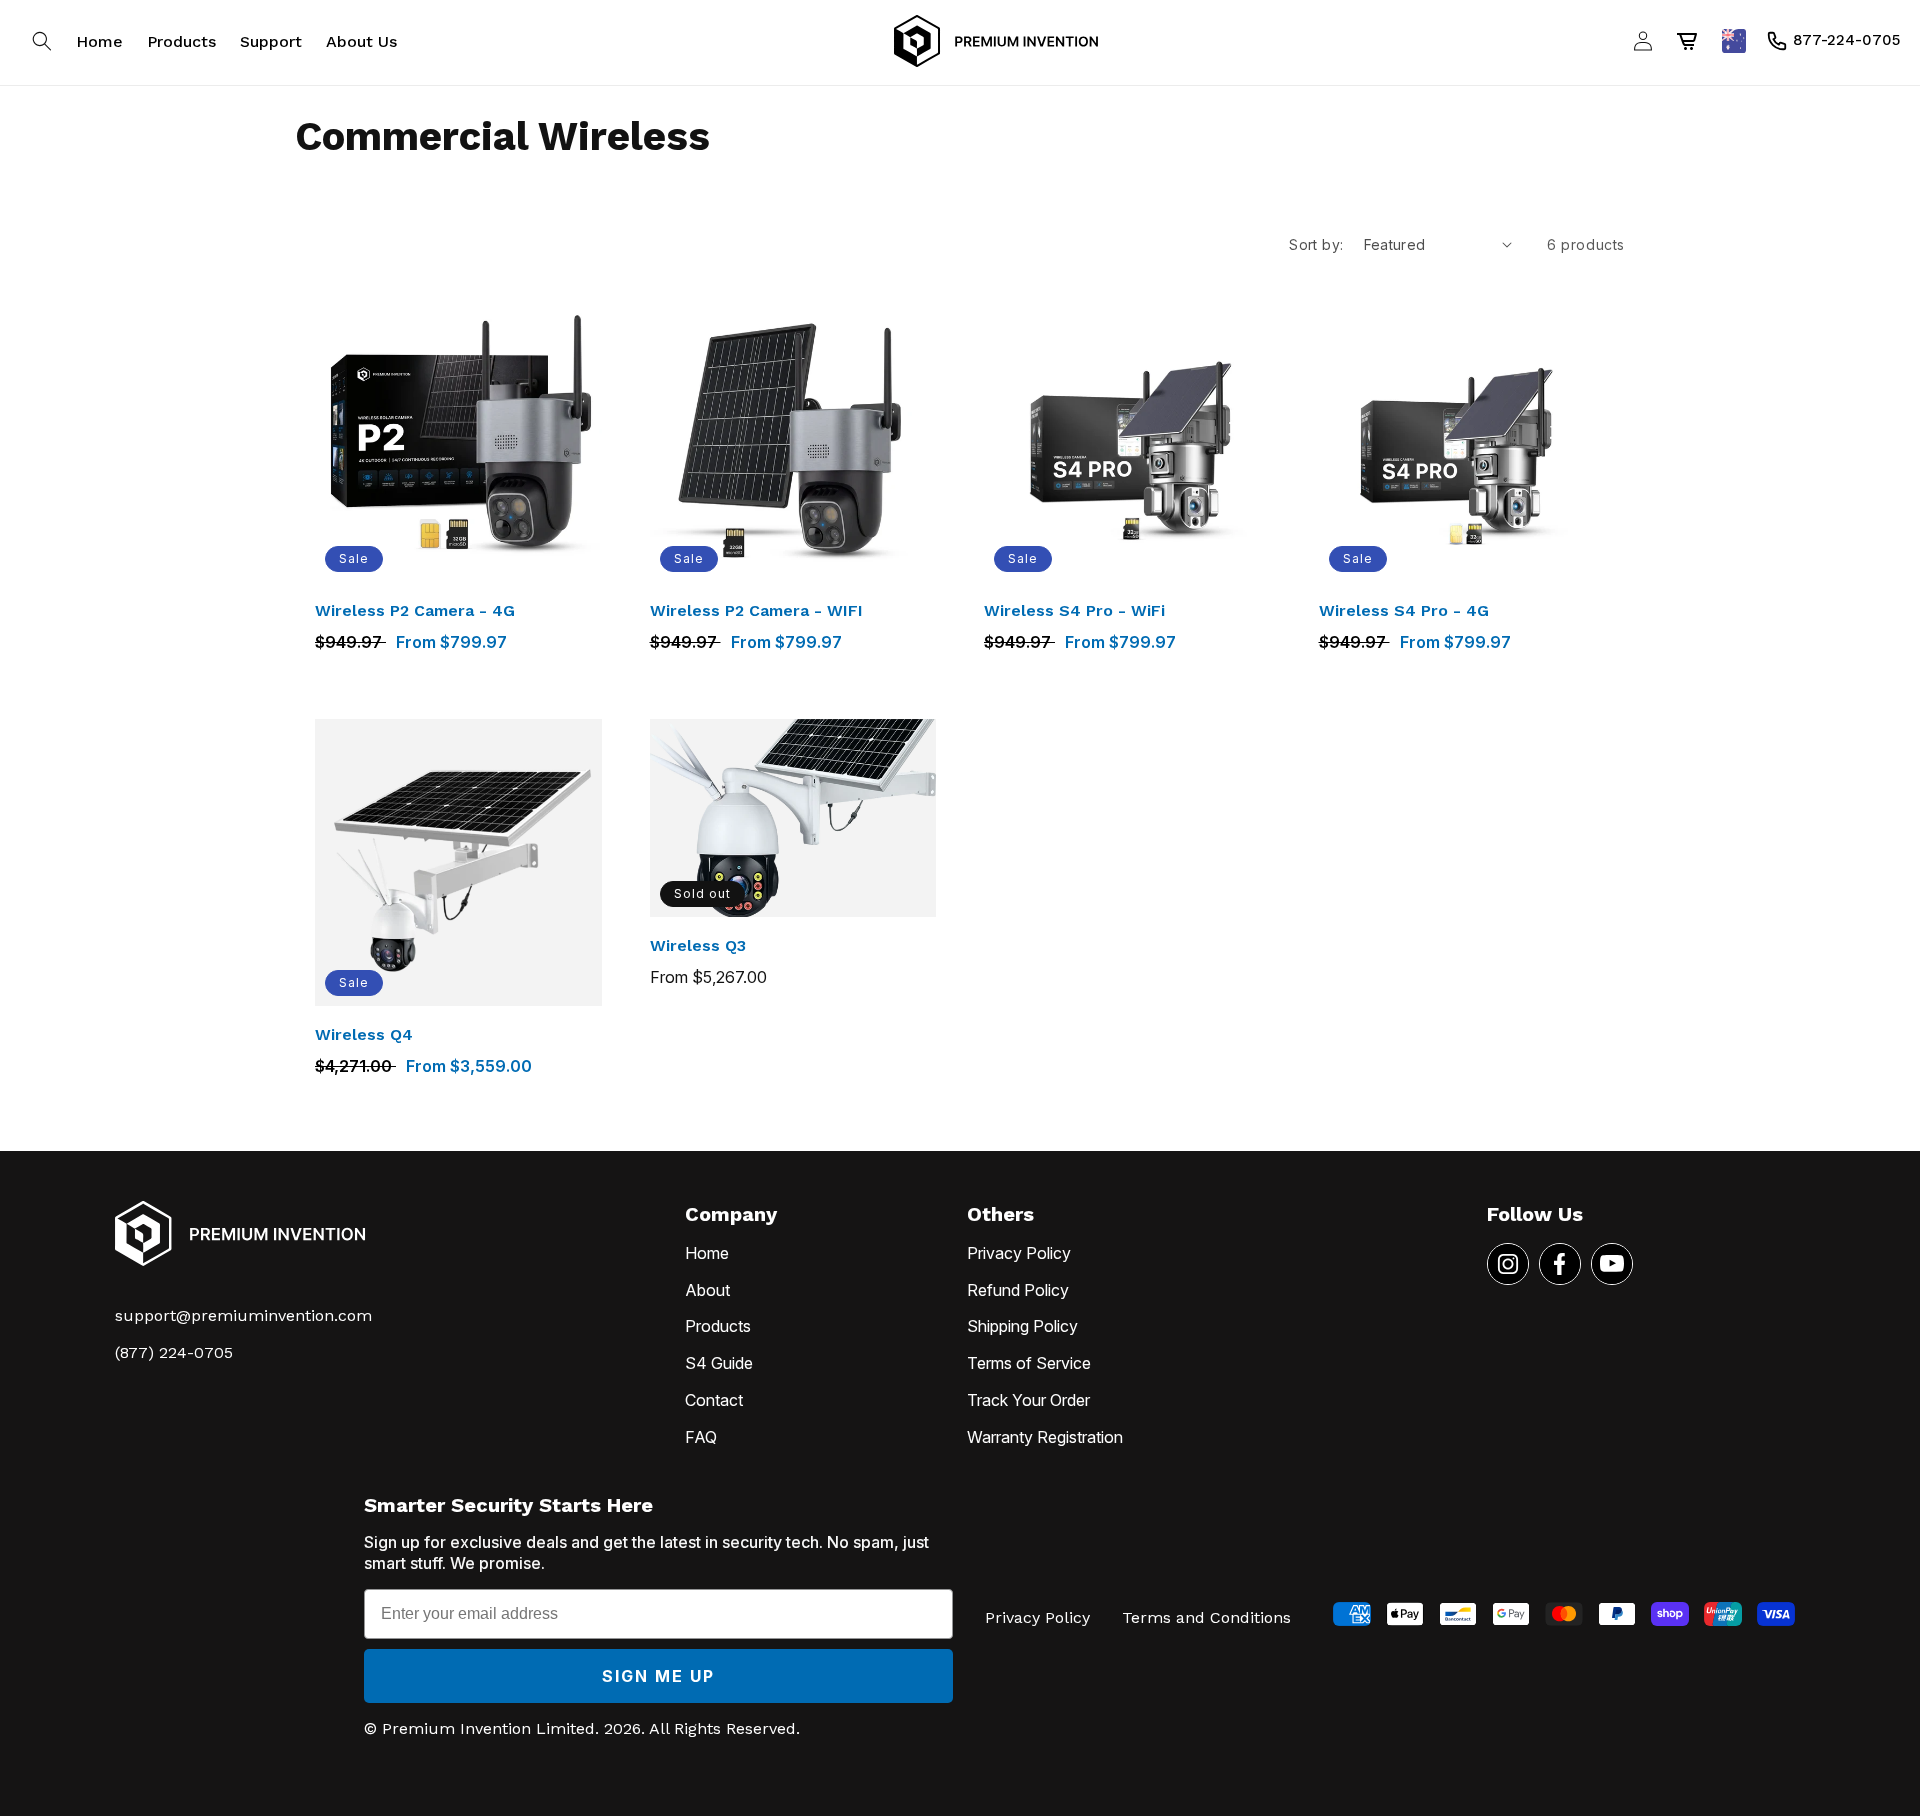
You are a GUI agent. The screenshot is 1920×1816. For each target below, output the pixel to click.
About (707, 1290)
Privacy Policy (1019, 1253)
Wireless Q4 (364, 1034)
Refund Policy (1018, 1290)
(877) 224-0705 (174, 1352)
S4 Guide (719, 1363)
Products (718, 1326)
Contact (714, 1400)
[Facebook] (1560, 1264)
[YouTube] (1612, 1264)
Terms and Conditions (1206, 1617)
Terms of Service (1029, 1363)
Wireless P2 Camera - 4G (415, 610)
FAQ (701, 1437)
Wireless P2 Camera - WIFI (756, 610)
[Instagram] (1508, 1264)
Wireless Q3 (698, 945)
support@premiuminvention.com (243, 1315)
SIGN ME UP (658, 1676)
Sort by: (1316, 244)
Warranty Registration (1045, 1437)
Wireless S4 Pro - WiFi (1074, 610)
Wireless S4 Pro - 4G (1404, 610)
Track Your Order (1028, 1400)
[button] (42, 41)
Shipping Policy (1022, 1326)
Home (707, 1253)
